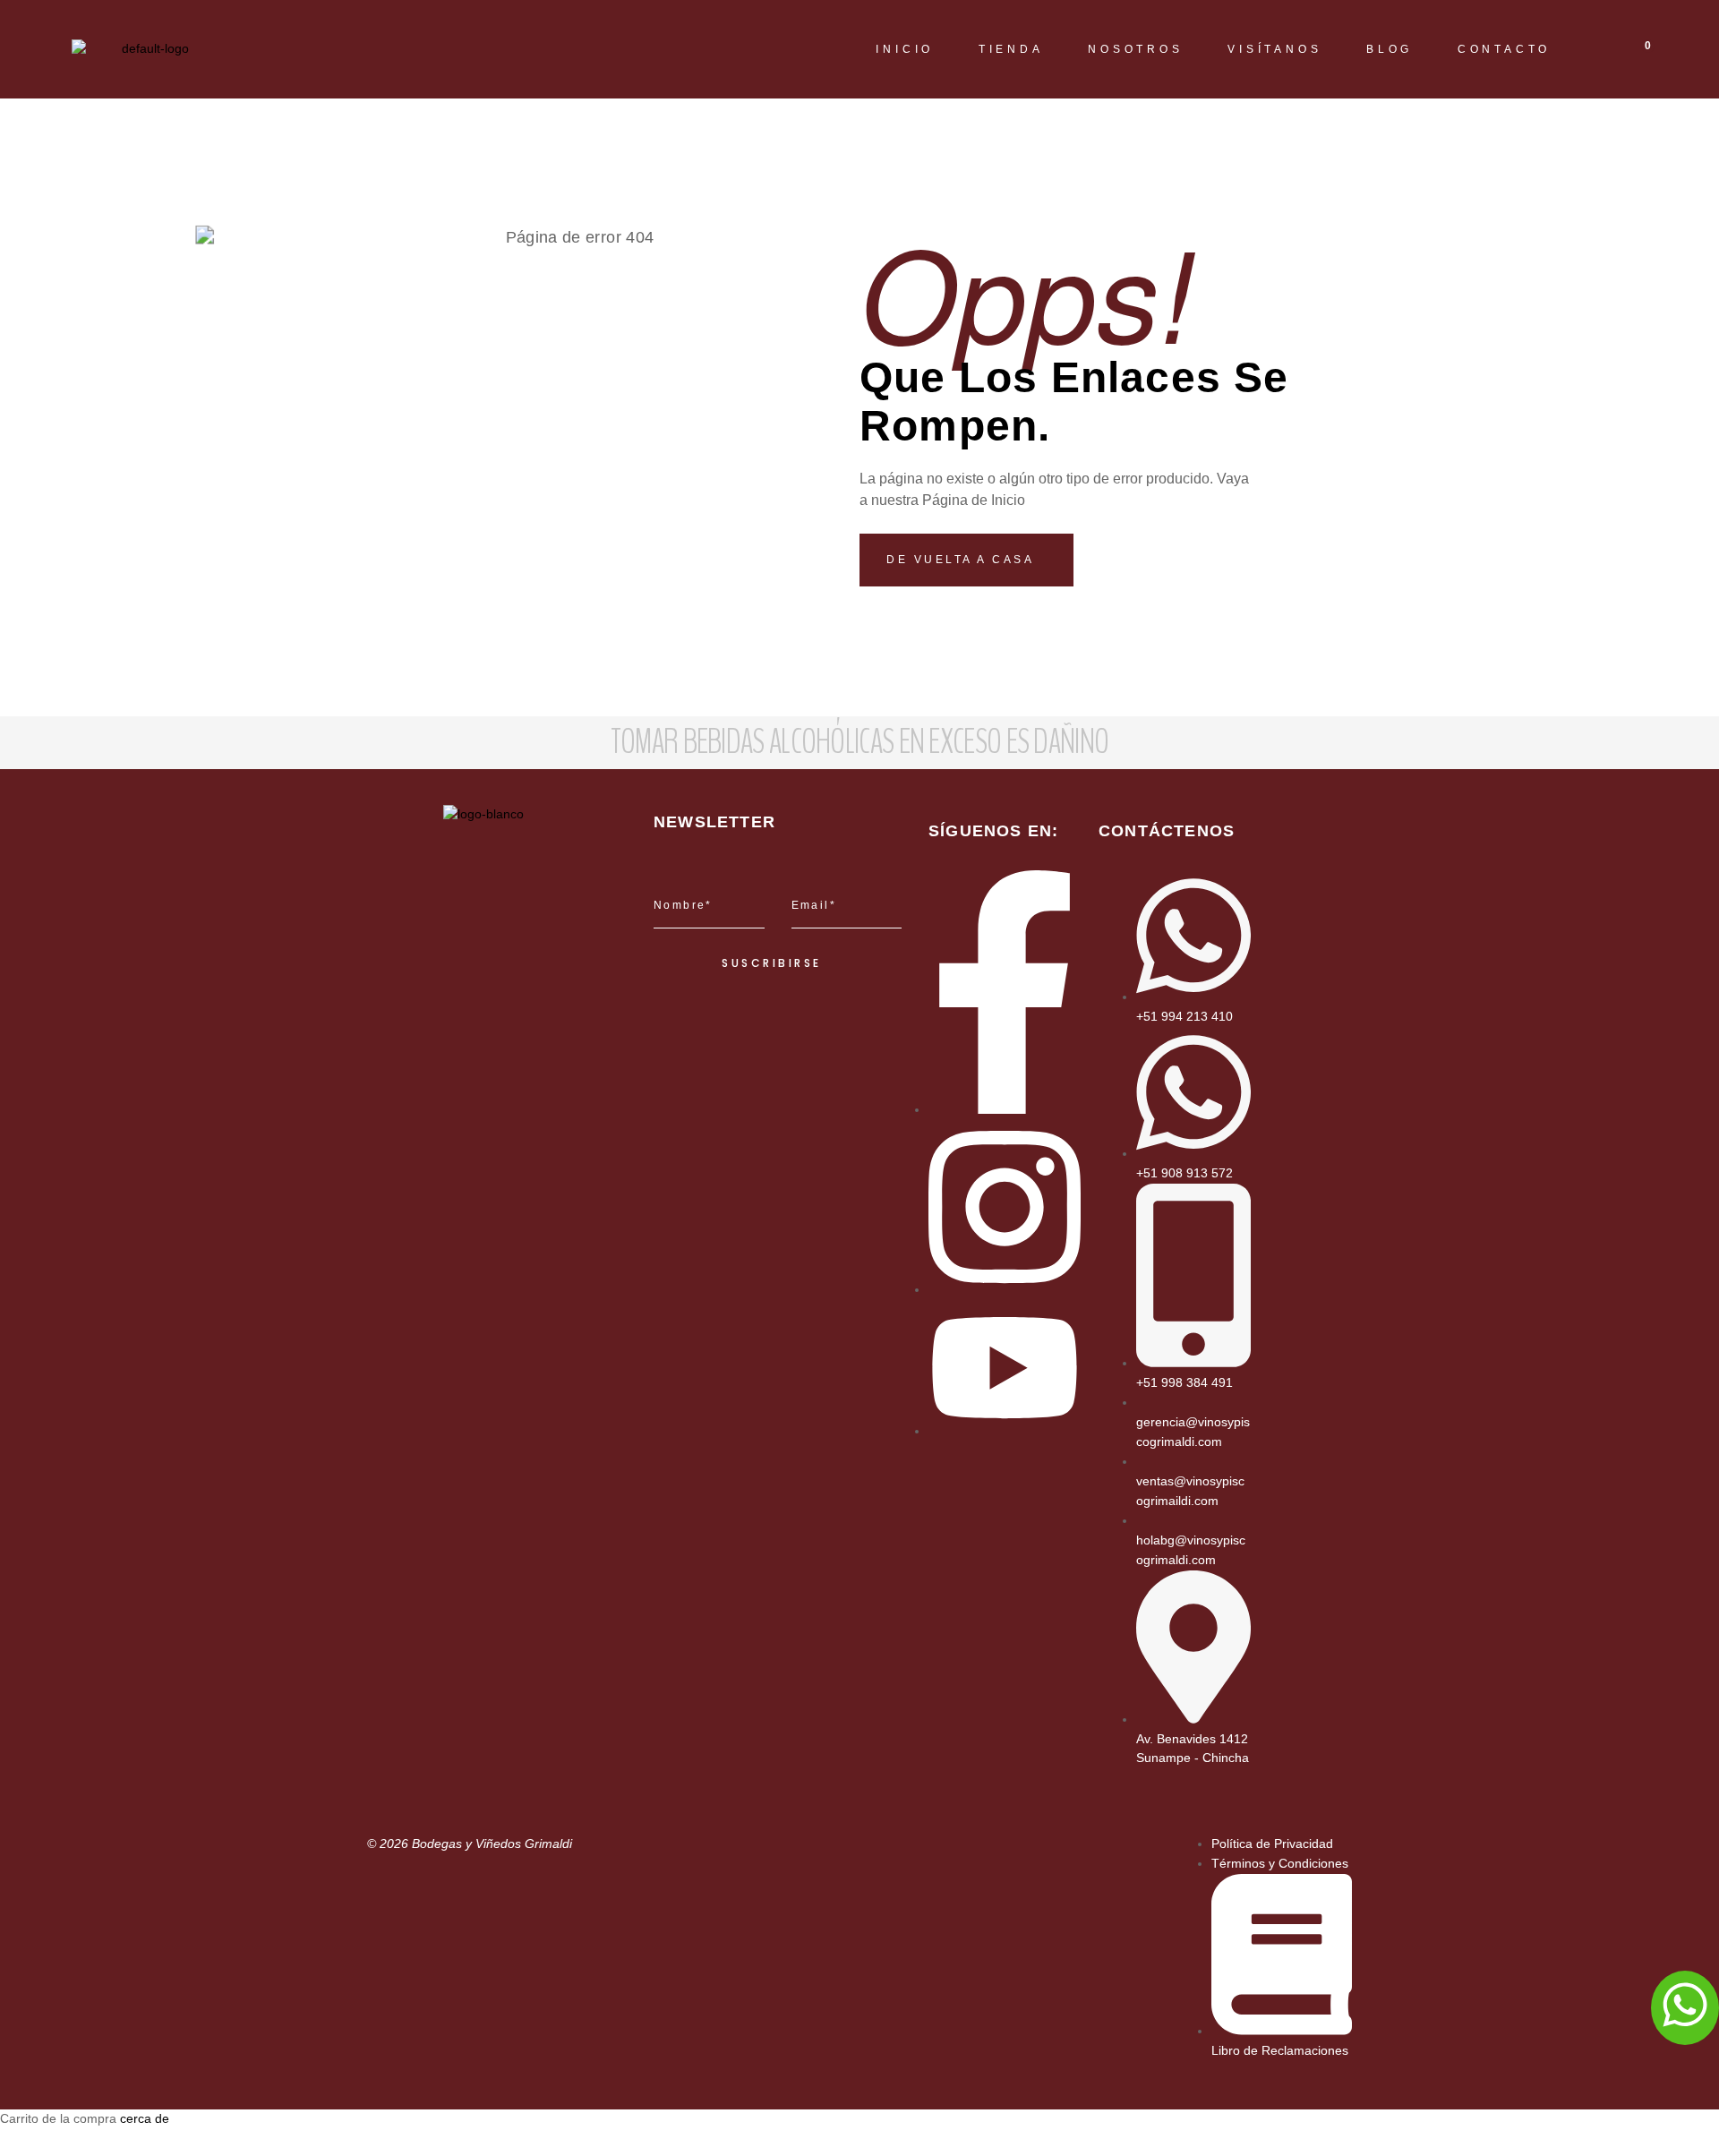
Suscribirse (772, 963)
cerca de (145, 2118)
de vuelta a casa (963, 560)
